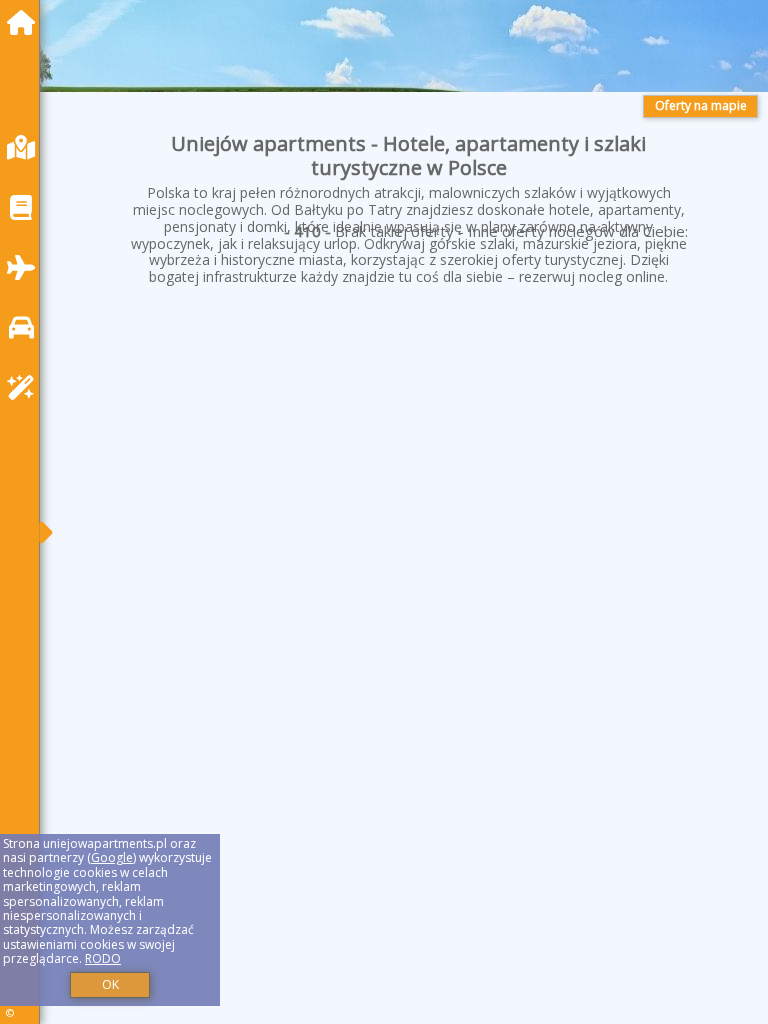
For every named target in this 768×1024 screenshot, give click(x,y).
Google (112, 857)
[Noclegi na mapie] (26, 147)
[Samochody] (26, 327)
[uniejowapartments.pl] (26, 22)
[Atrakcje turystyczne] (26, 387)
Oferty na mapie (701, 105)
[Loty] (26, 267)
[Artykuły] (26, 207)
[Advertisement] (409, 472)
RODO (103, 958)
